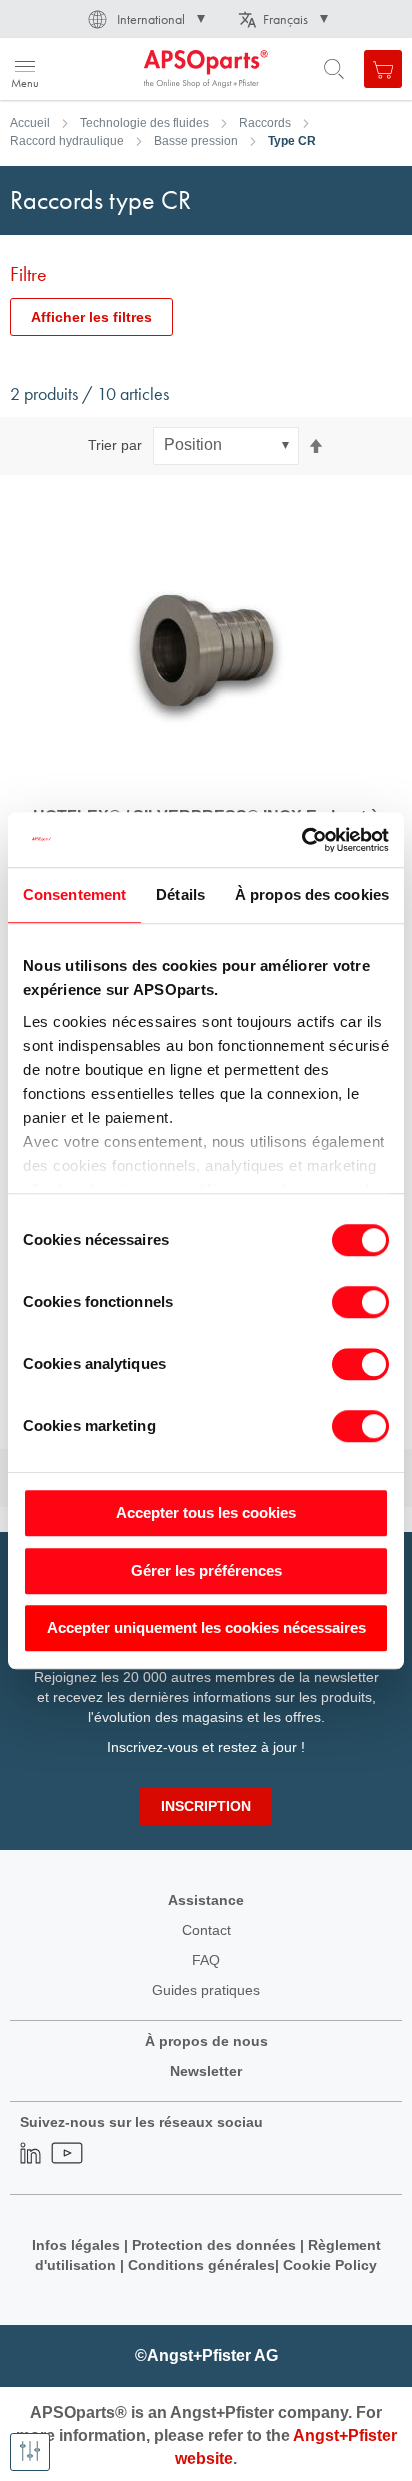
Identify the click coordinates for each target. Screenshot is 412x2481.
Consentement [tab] (74, 894)
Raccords (265, 123)
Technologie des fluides (144, 123)
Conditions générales (201, 2265)
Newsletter (206, 2071)
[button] (145, 19)
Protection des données (214, 2245)
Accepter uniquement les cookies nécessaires (206, 1627)
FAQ (206, 1960)
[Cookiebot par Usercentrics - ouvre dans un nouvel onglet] (301, 840)
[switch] (360, 1304)
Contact (206, 1930)
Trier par (115, 445)
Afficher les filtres (91, 317)
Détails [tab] (180, 894)
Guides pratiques (206, 1990)
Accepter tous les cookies (206, 1512)
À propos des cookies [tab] (312, 894)
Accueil (30, 123)
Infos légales (76, 2245)
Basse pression (196, 141)
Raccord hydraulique (67, 141)
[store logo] (112, 69)
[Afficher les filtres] (30, 2452)
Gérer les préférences (206, 1570)
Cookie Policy (330, 2265)
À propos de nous (206, 2041)
